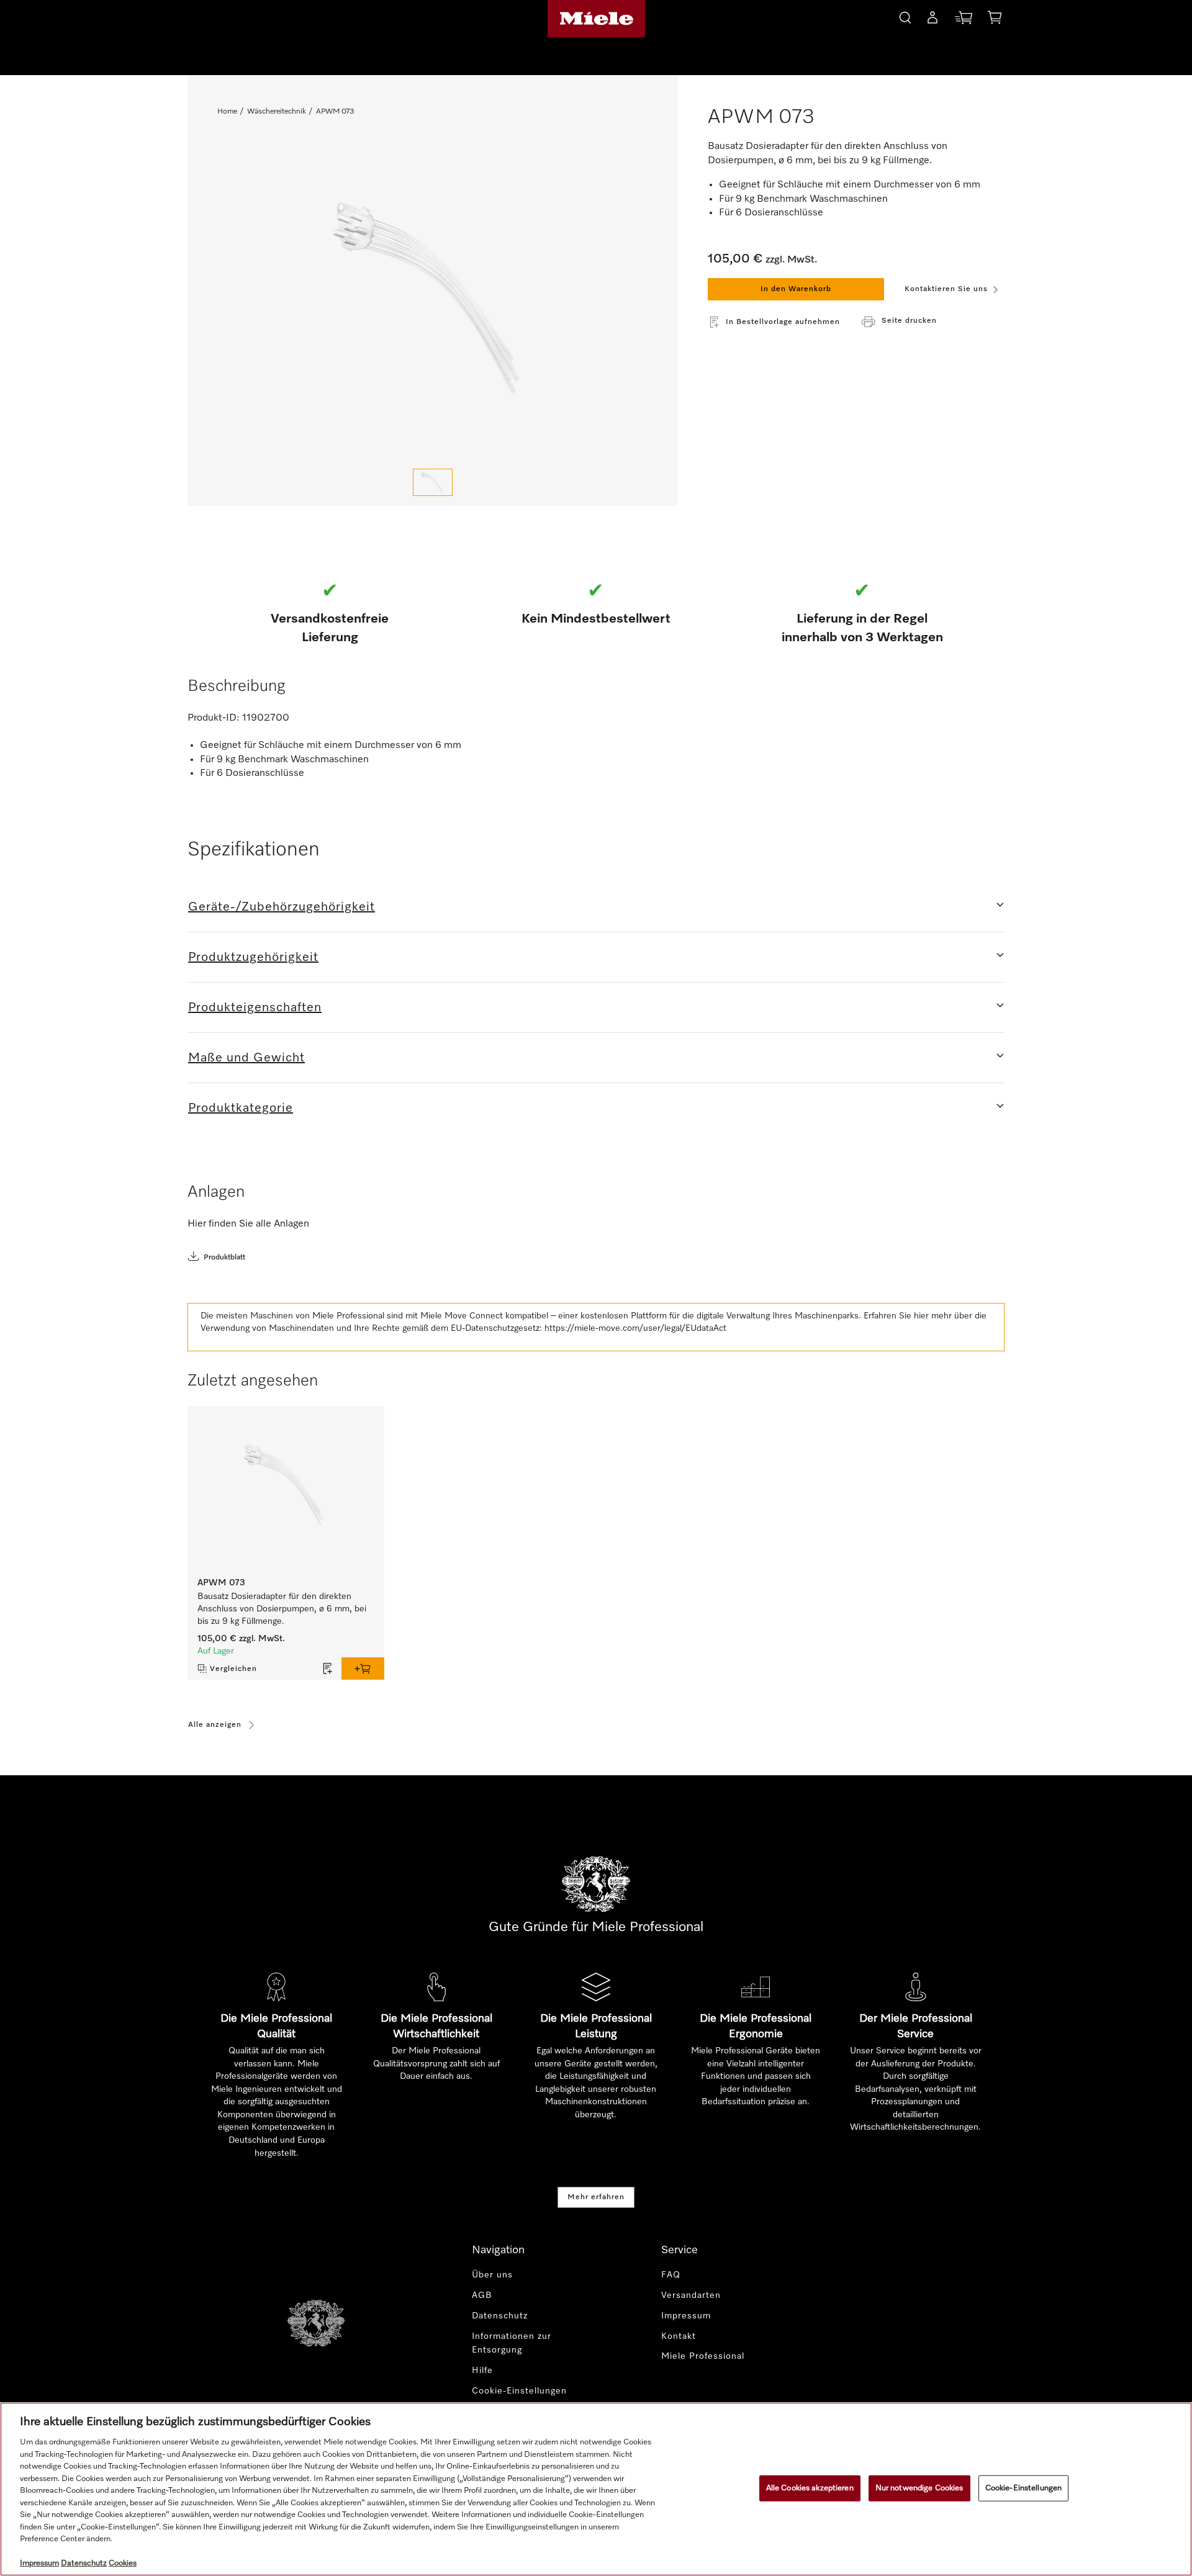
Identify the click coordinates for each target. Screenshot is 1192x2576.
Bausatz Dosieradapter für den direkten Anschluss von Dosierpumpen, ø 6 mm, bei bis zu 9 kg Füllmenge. (282, 1609)
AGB (482, 2295)
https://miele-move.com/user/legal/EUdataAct (635, 1328)
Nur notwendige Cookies (919, 2488)
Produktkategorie (241, 1108)
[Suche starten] (905, 16)
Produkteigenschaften (255, 1007)
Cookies (123, 2563)
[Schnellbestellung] (964, 20)
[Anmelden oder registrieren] (932, 20)
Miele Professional (703, 2356)
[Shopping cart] (995, 20)
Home (227, 112)
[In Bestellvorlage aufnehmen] (328, 1669)
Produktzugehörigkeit (253, 957)
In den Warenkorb (796, 289)
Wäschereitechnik (277, 112)
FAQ (671, 2275)
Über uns (492, 2275)
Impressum (686, 2316)
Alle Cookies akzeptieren (810, 2488)
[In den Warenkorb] (363, 1669)
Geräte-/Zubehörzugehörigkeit (282, 907)
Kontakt (679, 2336)
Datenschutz (500, 2316)
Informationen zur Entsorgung (512, 2344)
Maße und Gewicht (246, 1058)
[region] (596, 2489)
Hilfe (482, 2371)
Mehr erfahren (596, 2197)
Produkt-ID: (214, 718)
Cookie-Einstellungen (1024, 2488)
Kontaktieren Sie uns (946, 289)
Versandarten (691, 2295)
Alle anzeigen (215, 1725)
